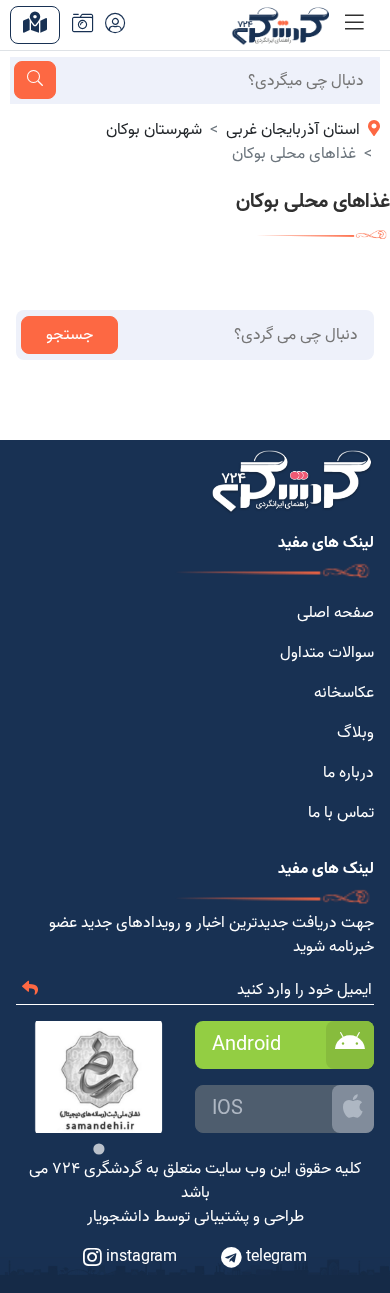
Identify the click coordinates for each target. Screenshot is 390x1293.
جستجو (69, 335)
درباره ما (348, 773)
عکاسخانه (344, 693)
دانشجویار (118, 1217)
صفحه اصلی (335, 613)
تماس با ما (341, 813)
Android (246, 1045)
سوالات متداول (327, 653)
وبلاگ (355, 733)
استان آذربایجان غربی (293, 130)
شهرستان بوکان (154, 130)
